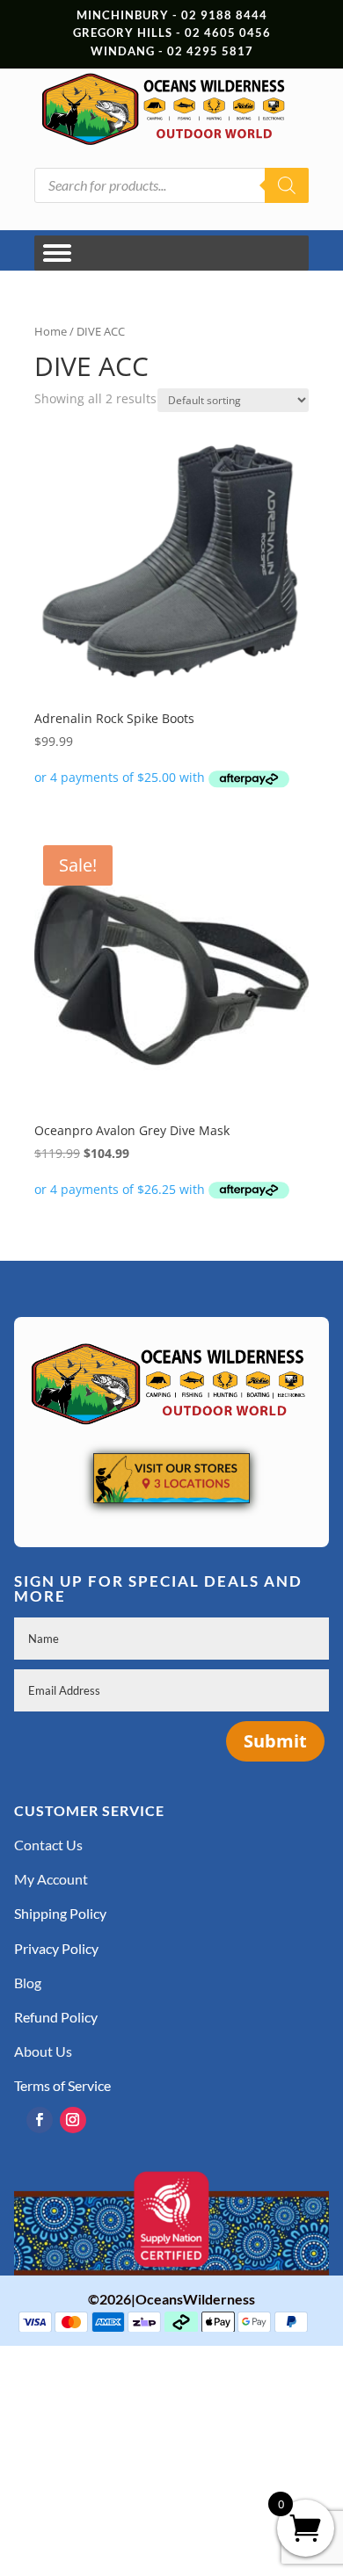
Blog (28, 1983)
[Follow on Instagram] (73, 2120)
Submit (275, 1741)
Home (51, 331)
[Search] (287, 185)
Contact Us (48, 1845)
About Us (43, 2051)
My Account (51, 1879)
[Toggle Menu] (57, 253)
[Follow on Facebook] (40, 2120)
